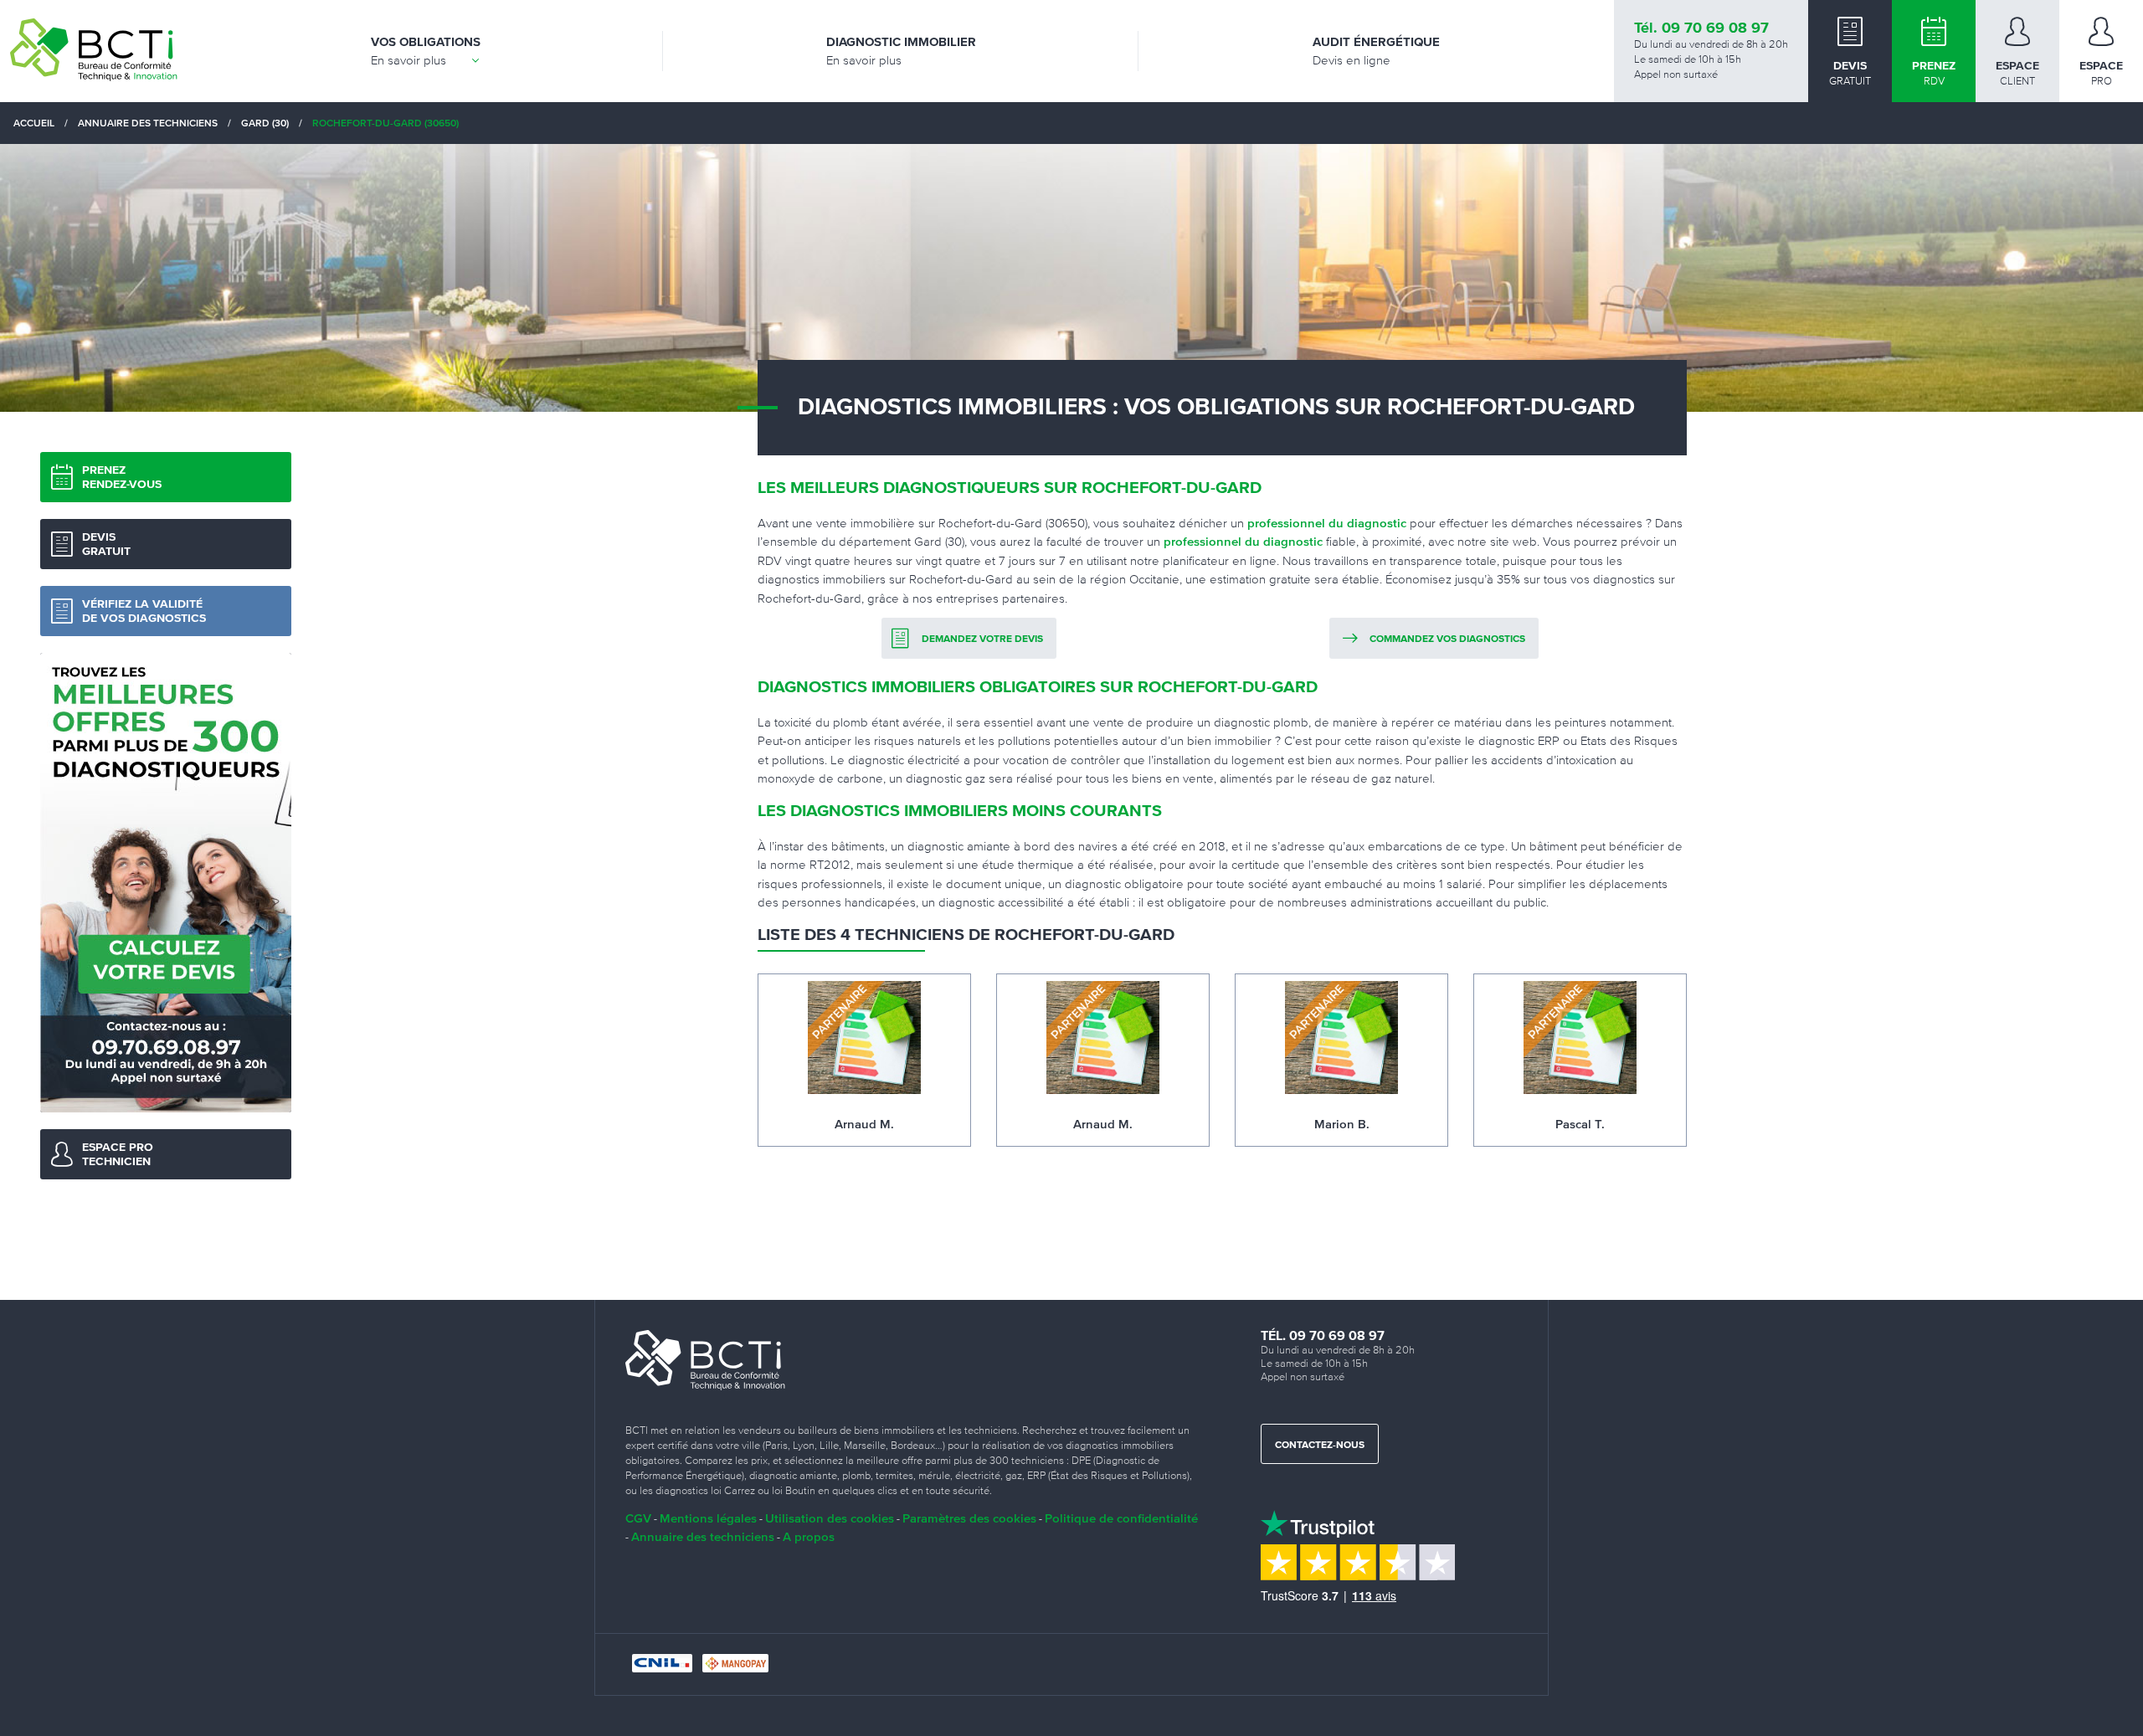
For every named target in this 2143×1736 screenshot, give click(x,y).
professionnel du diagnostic (1327, 523)
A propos (809, 1536)
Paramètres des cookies (969, 1518)
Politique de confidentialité (1121, 1518)
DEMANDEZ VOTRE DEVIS (982, 639)
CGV (638, 1518)
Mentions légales (708, 1518)
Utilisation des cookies (830, 1518)
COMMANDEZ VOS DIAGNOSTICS (1447, 639)
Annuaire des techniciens (703, 1536)
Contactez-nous (1320, 1446)
